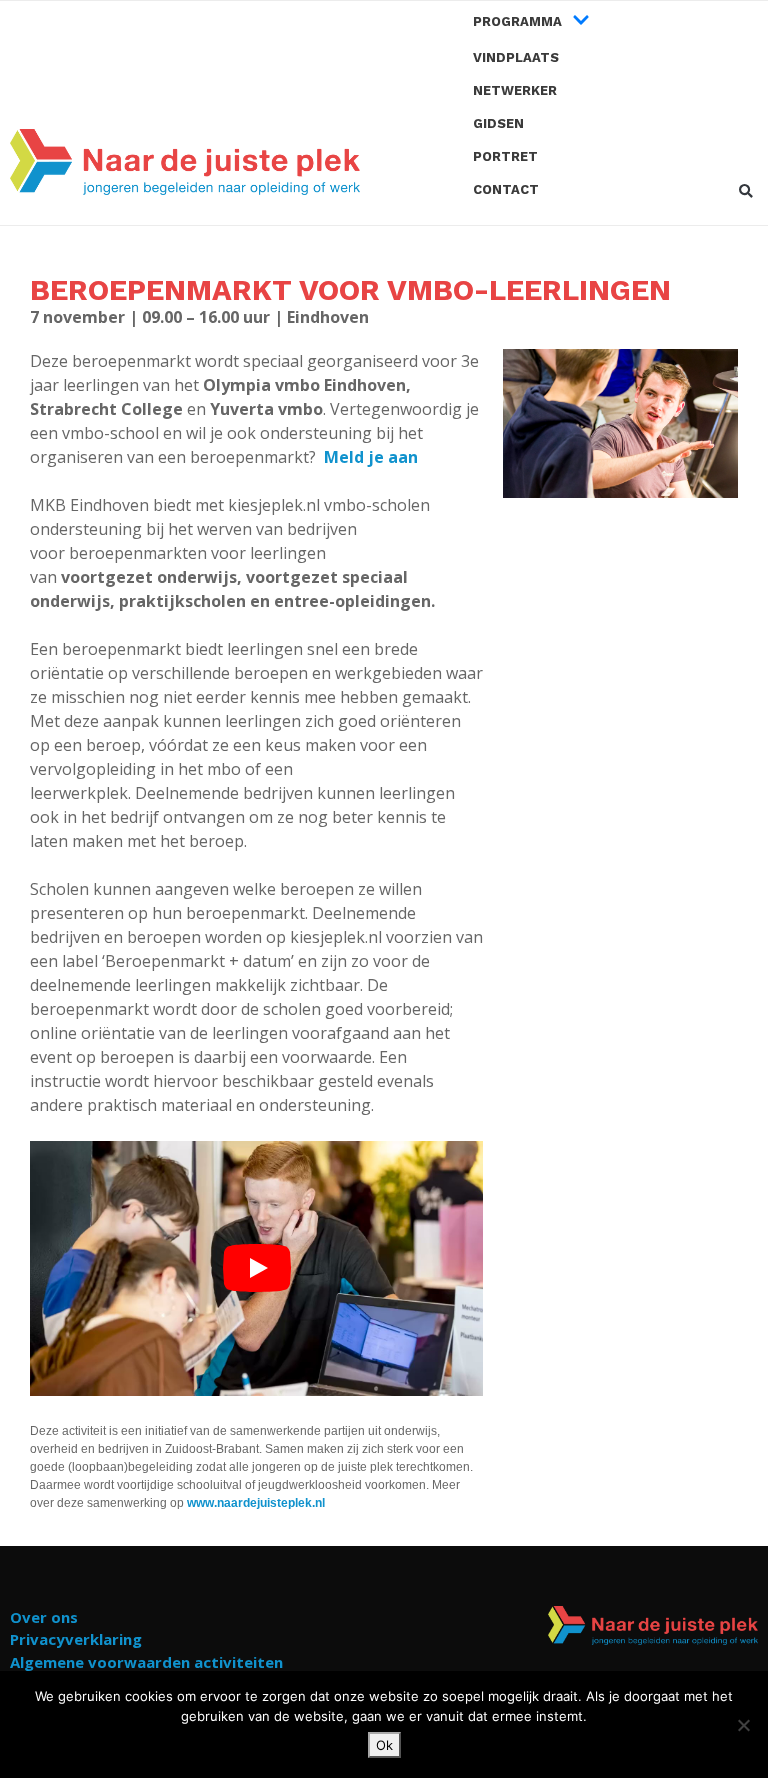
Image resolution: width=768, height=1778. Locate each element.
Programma (517, 21)
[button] (745, 191)
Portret (505, 156)
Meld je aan (371, 457)
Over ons (44, 1617)
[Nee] (743, 1725)
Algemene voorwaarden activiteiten (146, 1662)
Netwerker (515, 90)
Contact (506, 189)
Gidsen (498, 123)
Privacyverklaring (76, 1639)
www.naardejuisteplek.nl (256, 1503)
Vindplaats (516, 57)
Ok (384, 1745)
